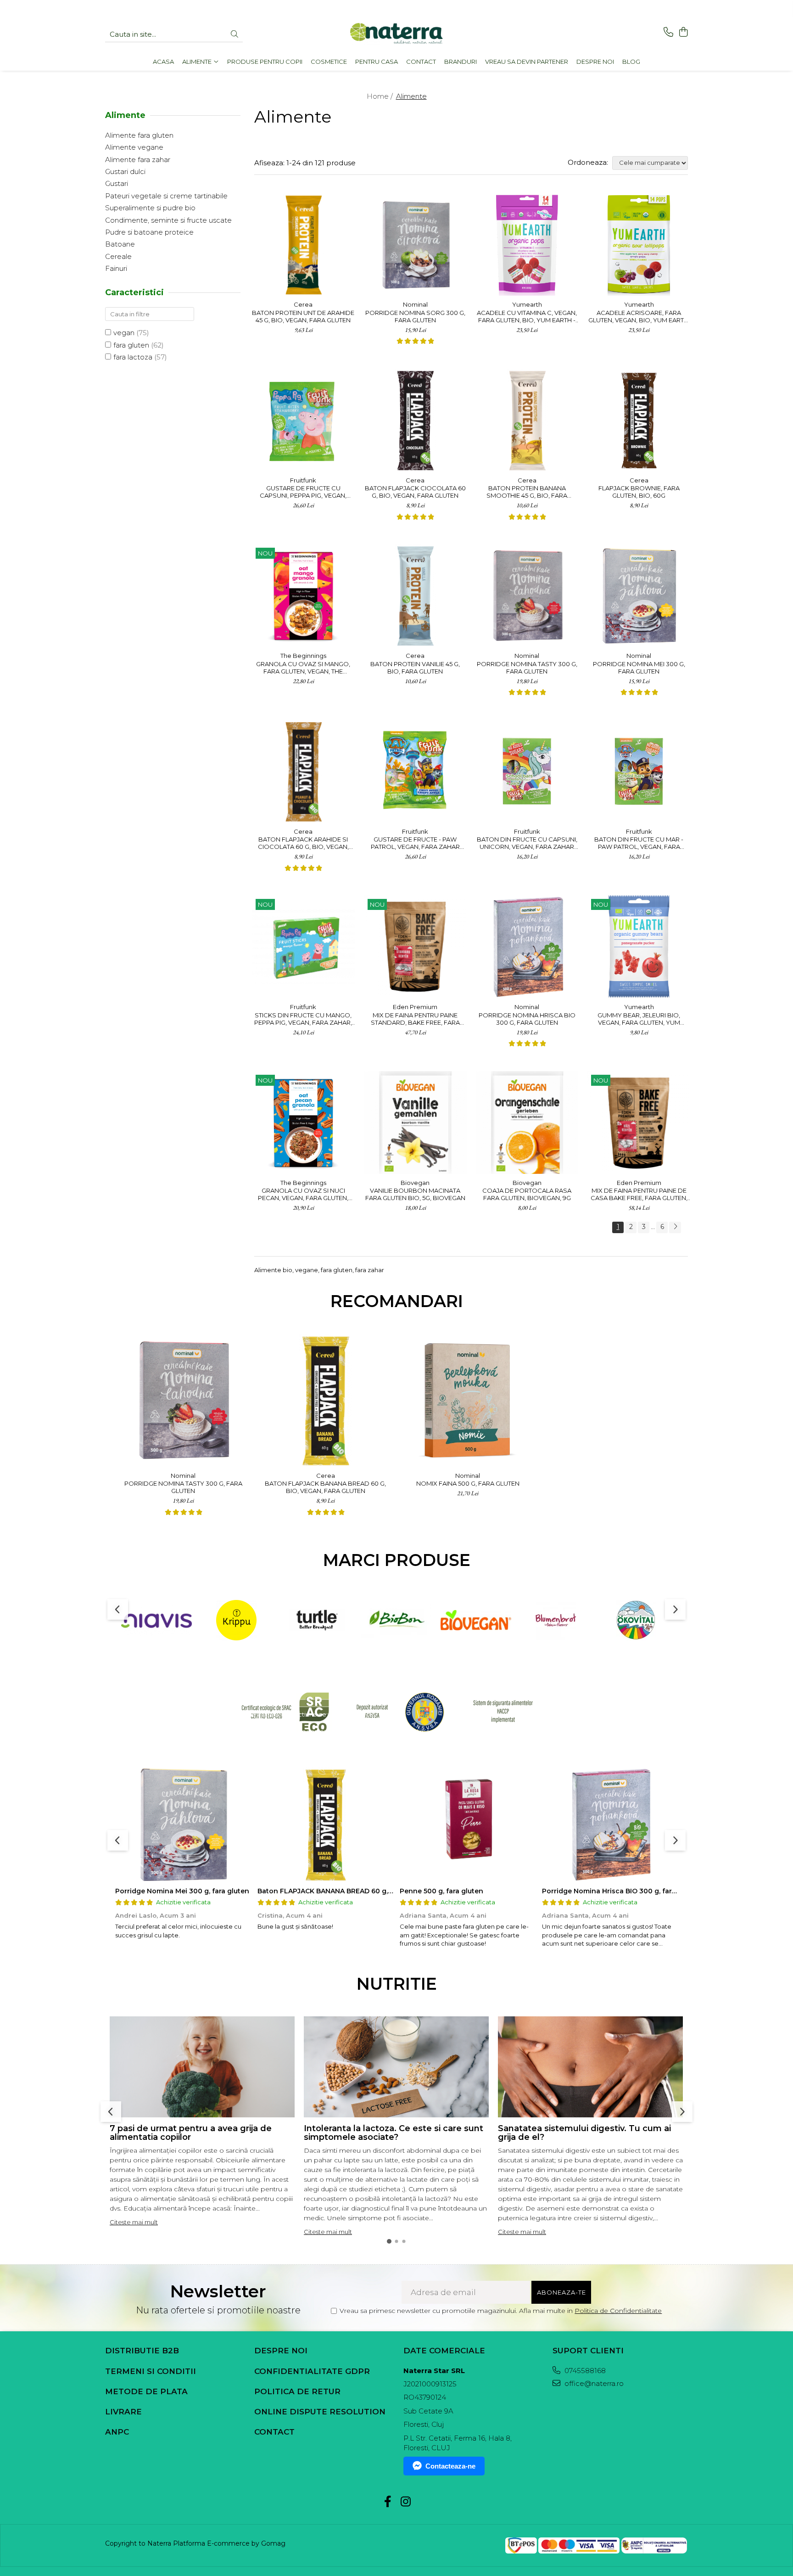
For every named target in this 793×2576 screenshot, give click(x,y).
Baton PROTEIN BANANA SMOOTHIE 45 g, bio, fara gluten (527, 492)
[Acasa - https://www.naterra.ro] (396, 34)
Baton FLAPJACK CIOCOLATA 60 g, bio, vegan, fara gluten (415, 492)
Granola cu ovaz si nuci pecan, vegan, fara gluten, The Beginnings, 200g (303, 1194)
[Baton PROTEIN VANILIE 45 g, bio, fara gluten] (415, 595)
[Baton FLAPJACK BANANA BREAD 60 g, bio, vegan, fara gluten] (325, 1400)
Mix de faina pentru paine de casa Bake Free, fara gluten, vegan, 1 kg (639, 1194)
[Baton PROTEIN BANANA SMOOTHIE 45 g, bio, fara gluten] (527, 420)
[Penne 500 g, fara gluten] (468, 1824)
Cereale (118, 256)
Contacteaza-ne (450, 2466)
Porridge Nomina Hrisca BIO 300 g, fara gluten (527, 1019)
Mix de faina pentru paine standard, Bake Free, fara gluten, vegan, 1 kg (415, 1019)
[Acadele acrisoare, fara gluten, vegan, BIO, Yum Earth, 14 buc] (639, 245)
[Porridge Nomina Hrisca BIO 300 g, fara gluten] (527, 947)
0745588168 (584, 2371)
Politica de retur (297, 2391)
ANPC (117, 2432)
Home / (381, 96)
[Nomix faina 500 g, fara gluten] (468, 1400)
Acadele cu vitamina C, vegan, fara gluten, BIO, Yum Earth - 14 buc (527, 316)
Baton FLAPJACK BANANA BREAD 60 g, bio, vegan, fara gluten (325, 1487)
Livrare (123, 2412)
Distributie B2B (142, 2351)
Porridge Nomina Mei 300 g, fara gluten (639, 668)
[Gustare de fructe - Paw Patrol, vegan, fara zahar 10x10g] (415, 771)
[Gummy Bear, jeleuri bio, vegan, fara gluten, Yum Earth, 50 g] (639, 947)
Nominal (415, 304)
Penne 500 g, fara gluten (441, 1891)
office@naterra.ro (593, 2383)
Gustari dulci (125, 171)
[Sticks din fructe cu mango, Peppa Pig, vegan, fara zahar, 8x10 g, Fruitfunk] (303, 947)
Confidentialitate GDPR (312, 2371)
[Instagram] (405, 2502)
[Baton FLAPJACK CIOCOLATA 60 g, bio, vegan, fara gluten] (415, 420)
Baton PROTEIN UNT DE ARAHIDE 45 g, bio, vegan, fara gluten (303, 316)
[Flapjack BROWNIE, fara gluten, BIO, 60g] (639, 420)
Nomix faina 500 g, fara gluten (468, 1483)
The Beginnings (303, 656)
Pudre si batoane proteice (149, 232)
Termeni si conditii (151, 2371)
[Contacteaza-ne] (668, 32)
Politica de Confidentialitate (618, 2311)
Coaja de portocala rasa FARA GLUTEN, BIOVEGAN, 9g (527, 1194)
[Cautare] (235, 35)
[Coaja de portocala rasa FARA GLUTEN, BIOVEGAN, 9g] (527, 1122)
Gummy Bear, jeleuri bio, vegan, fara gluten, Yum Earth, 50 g (639, 1019)
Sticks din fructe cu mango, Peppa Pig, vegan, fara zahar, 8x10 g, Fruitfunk (303, 1019)
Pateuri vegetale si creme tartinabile (166, 196)
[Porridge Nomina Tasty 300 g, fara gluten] (527, 595)
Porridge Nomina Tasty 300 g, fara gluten (527, 668)
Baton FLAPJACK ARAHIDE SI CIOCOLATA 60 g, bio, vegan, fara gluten (303, 843)
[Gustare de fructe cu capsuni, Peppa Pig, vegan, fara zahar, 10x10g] (303, 420)
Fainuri (116, 268)
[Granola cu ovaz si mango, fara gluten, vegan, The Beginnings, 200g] (303, 595)
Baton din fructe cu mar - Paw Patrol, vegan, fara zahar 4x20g (639, 843)
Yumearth (527, 304)
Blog (631, 62)
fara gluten (131, 345)
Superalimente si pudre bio (150, 208)
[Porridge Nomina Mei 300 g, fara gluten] (639, 595)
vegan (124, 333)
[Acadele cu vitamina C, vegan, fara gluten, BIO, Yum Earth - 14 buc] (527, 245)
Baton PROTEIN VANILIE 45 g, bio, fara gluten (415, 668)
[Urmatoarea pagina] (675, 1227)
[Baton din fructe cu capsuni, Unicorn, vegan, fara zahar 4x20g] (527, 771)
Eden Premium (415, 1007)
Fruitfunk (303, 480)
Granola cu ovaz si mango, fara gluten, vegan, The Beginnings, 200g (303, 668)
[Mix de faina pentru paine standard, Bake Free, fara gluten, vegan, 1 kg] (415, 947)
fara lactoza (133, 357)
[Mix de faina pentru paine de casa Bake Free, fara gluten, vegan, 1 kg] (639, 1122)
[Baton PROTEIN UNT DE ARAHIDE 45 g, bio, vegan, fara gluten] (303, 245)
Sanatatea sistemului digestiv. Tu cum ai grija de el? (584, 2133)
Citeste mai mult (134, 2222)
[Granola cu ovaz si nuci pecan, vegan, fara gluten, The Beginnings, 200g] (303, 1122)
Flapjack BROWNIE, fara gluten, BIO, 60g (639, 492)
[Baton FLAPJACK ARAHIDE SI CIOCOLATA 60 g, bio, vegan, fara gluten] (303, 771)
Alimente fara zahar (138, 160)
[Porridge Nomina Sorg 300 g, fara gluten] (415, 245)
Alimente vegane (134, 147)
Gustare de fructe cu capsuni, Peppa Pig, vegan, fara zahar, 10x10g (303, 492)
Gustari (117, 183)
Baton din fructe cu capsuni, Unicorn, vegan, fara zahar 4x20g (527, 843)
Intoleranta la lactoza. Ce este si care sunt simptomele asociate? (394, 2133)
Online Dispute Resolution (320, 2412)
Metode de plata (146, 2391)
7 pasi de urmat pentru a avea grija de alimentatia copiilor (191, 2133)
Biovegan (415, 1183)
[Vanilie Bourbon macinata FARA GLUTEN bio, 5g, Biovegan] (415, 1122)
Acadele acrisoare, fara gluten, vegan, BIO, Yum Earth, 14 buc (639, 316)
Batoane (120, 244)
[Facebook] (388, 2502)
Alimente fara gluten (139, 135)
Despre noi (281, 2351)
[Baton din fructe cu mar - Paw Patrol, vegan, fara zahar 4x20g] (639, 771)
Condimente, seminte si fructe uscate (168, 220)
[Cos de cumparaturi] (683, 32)
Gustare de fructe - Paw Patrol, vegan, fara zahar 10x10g (415, 843)
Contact (274, 2432)
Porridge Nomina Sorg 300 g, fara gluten (415, 316)
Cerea (303, 304)
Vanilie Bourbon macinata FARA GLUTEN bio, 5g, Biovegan (415, 1194)
